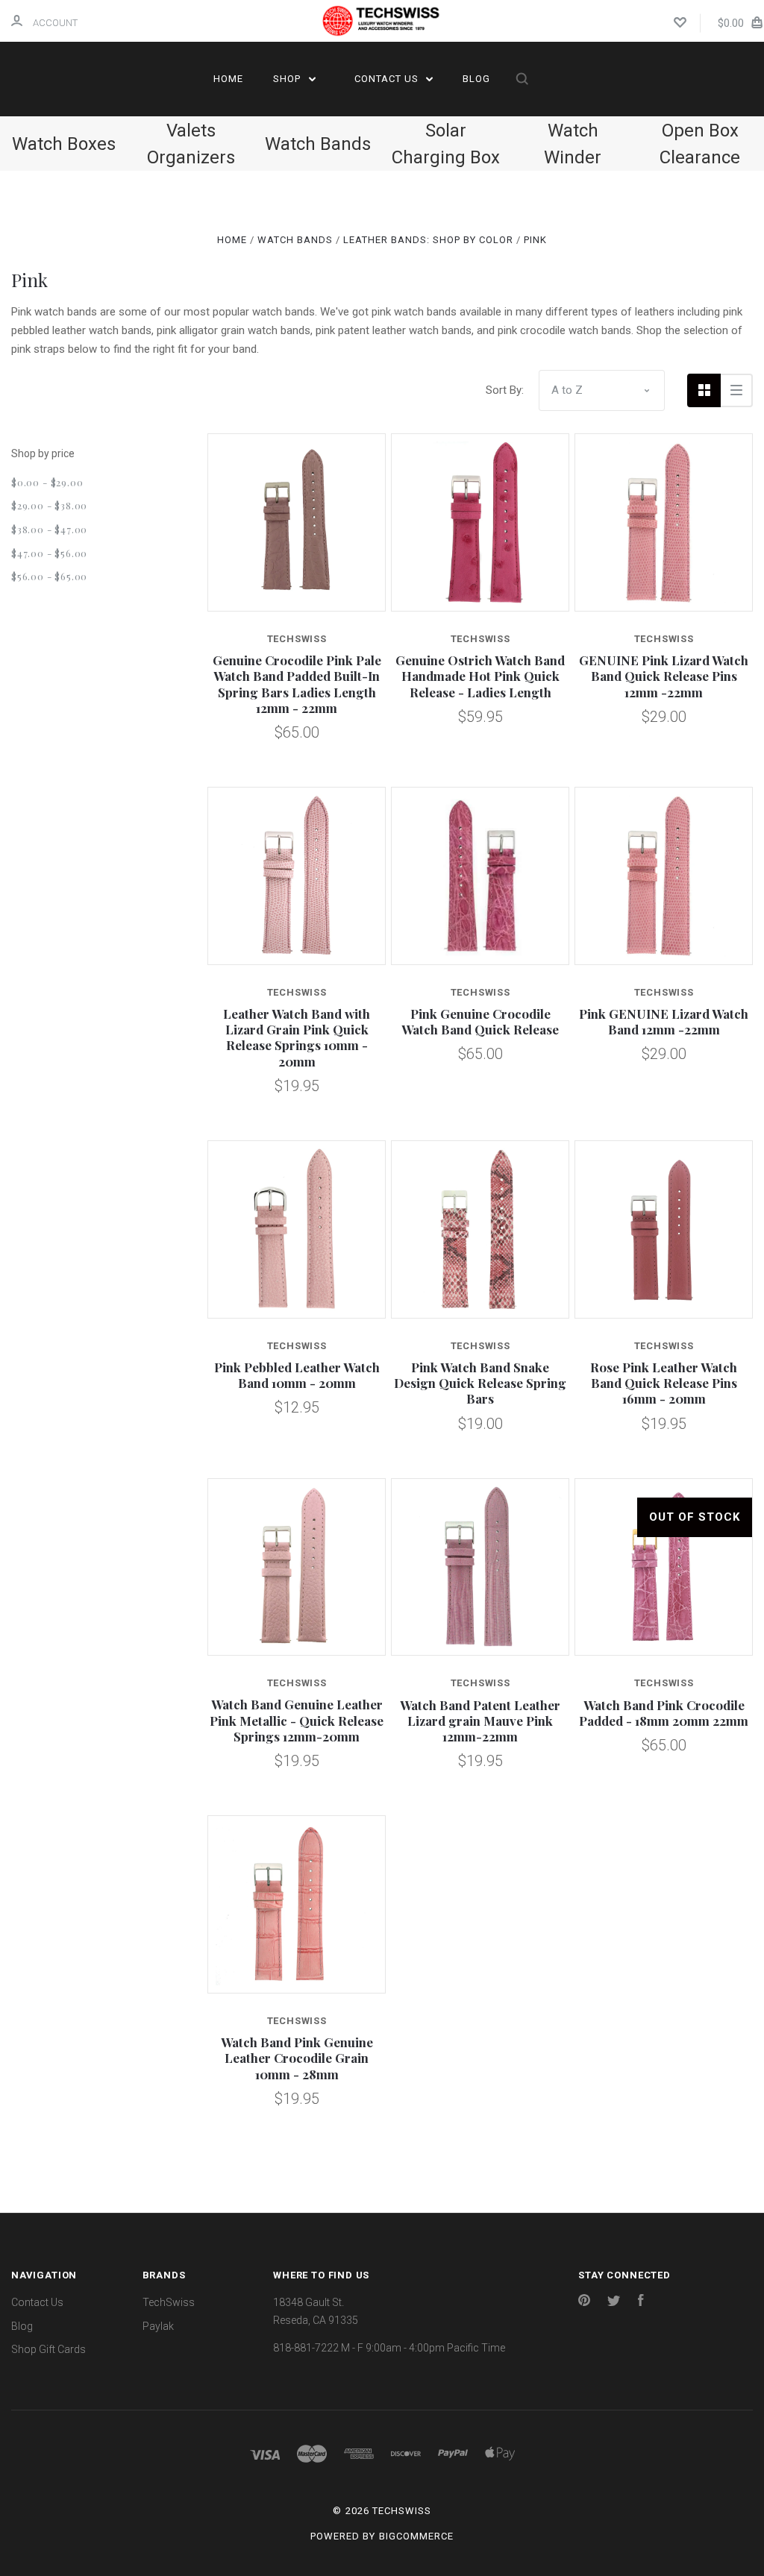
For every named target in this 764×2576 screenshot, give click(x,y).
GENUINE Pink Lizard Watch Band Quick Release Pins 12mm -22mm (664, 676)
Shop (288, 79)
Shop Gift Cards (48, 2349)
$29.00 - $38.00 (49, 505)
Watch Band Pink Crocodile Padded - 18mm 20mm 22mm (664, 1713)
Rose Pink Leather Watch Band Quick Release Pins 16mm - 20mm (664, 1383)
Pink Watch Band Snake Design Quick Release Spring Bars (480, 1383)
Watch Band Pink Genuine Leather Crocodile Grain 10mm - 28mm (297, 2058)
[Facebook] (641, 2302)
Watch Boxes (64, 144)
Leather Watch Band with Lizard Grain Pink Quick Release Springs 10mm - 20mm (297, 1037)
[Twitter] (614, 2302)
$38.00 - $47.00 (49, 529)
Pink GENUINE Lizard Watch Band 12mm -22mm (664, 1021)
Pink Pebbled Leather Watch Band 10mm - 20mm (297, 1375)
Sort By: (505, 390)
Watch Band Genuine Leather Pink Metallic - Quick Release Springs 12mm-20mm (297, 1720)
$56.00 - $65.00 (49, 576)
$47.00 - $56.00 (49, 553)
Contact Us (388, 79)
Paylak (158, 2326)
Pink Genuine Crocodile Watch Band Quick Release (480, 1021)
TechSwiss (169, 2302)
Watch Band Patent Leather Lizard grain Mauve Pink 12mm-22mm (480, 1721)
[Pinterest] (584, 2302)
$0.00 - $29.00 (47, 482)
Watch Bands (318, 144)
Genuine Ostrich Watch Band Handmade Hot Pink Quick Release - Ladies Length (480, 676)
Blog (476, 79)
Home (228, 79)
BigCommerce (416, 2536)
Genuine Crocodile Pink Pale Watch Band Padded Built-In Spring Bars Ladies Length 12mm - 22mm (297, 684)
